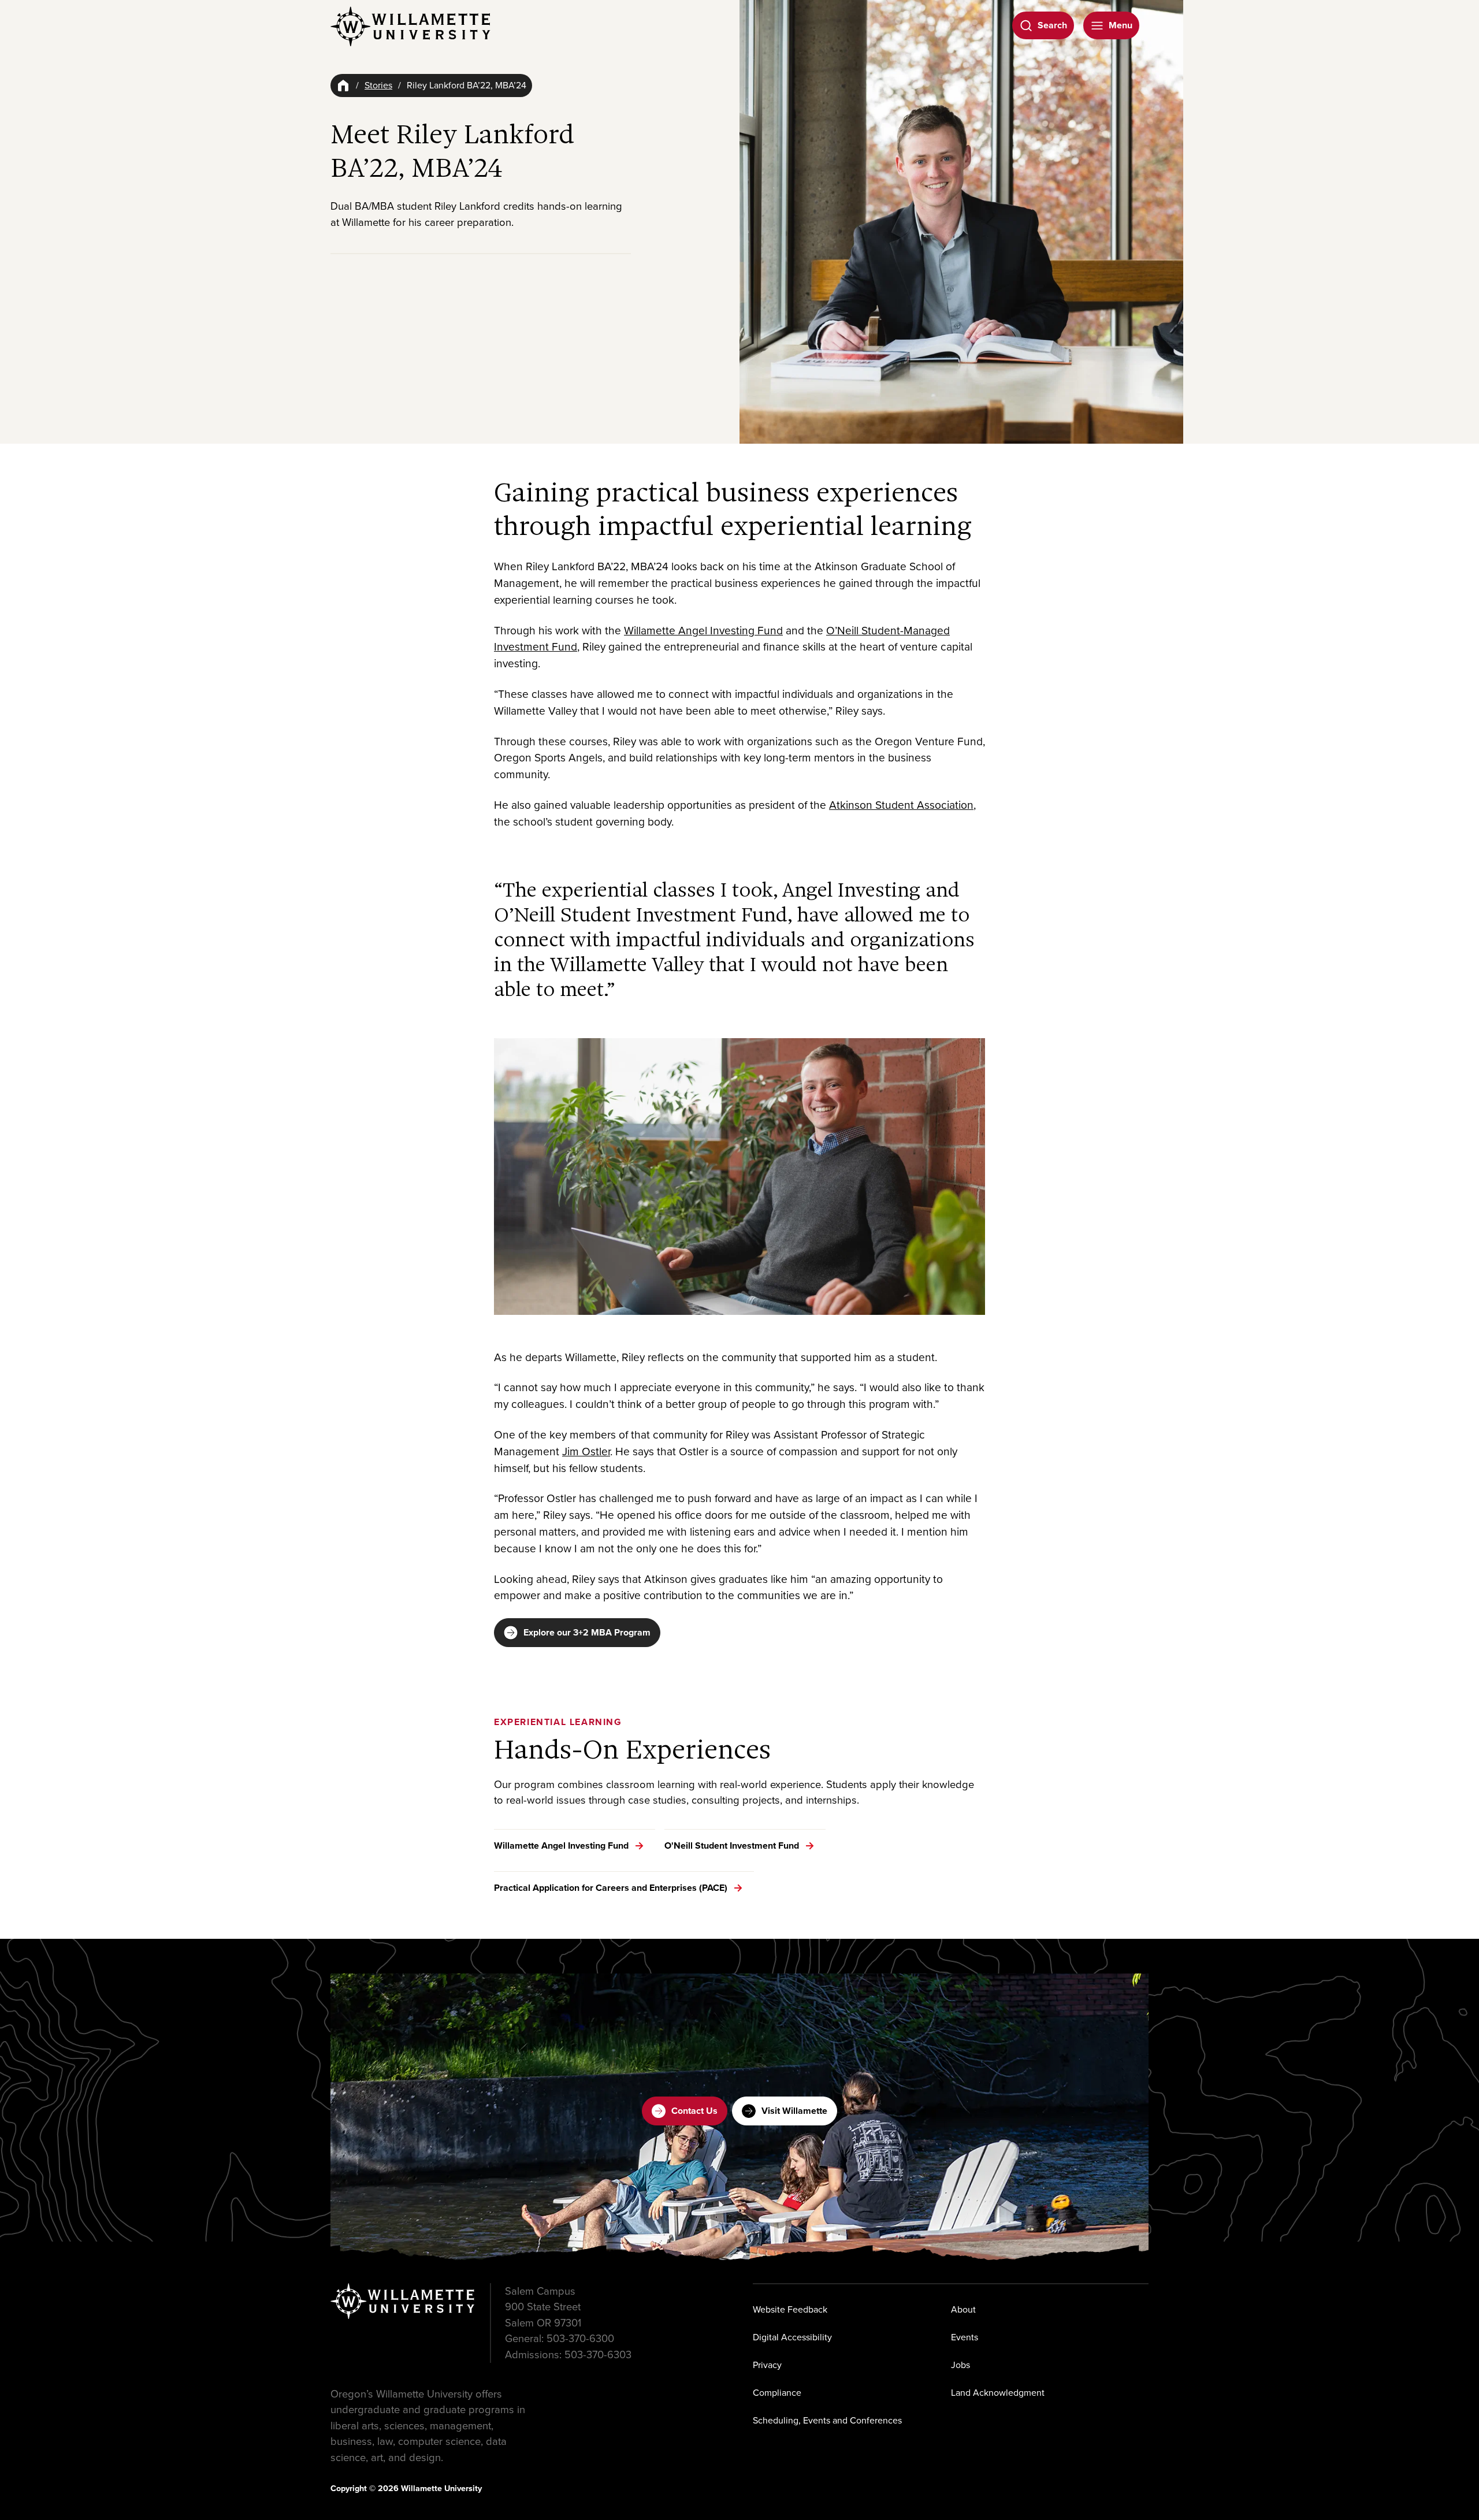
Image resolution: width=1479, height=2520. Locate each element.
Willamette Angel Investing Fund (703, 631)
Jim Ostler (586, 1452)
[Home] (343, 86)
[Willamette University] (411, 27)
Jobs (960, 2365)
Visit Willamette (794, 2111)
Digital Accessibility (792, 2337)
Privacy (767, 2365)
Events (965, 2337)
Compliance (777, 2393)
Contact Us (694, 2111)
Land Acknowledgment (998, 2393)
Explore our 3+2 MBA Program (587, 1632)
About (963, 2309)
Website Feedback (790, 2309)
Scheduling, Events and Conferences (827, 2420)
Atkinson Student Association (901, 805)
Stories (378, 85)
